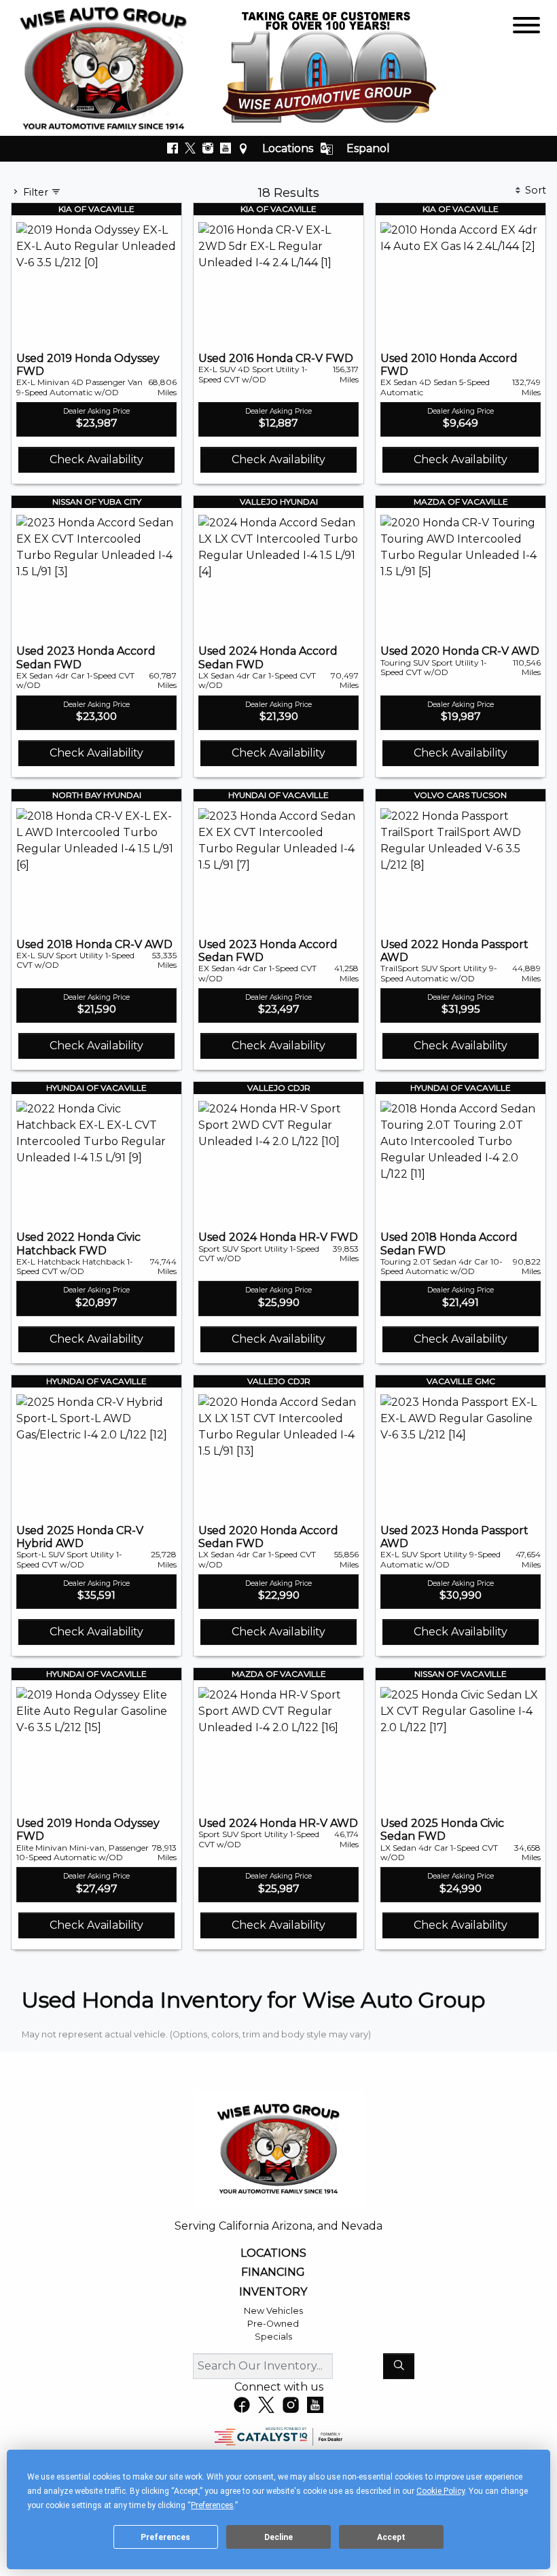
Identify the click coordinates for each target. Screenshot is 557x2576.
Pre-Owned (273, 2324)
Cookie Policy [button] (441, 2491)
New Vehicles (273, 2311)
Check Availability (96, 459)
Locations (288, 148)
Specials (273, 2337)
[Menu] (526, 28)
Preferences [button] (212, 2505)
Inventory (273, 2292)
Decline (278, 2537)
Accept (391, 2537)
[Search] (399, 2366)
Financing (273, 2272)
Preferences (165, 2537)
